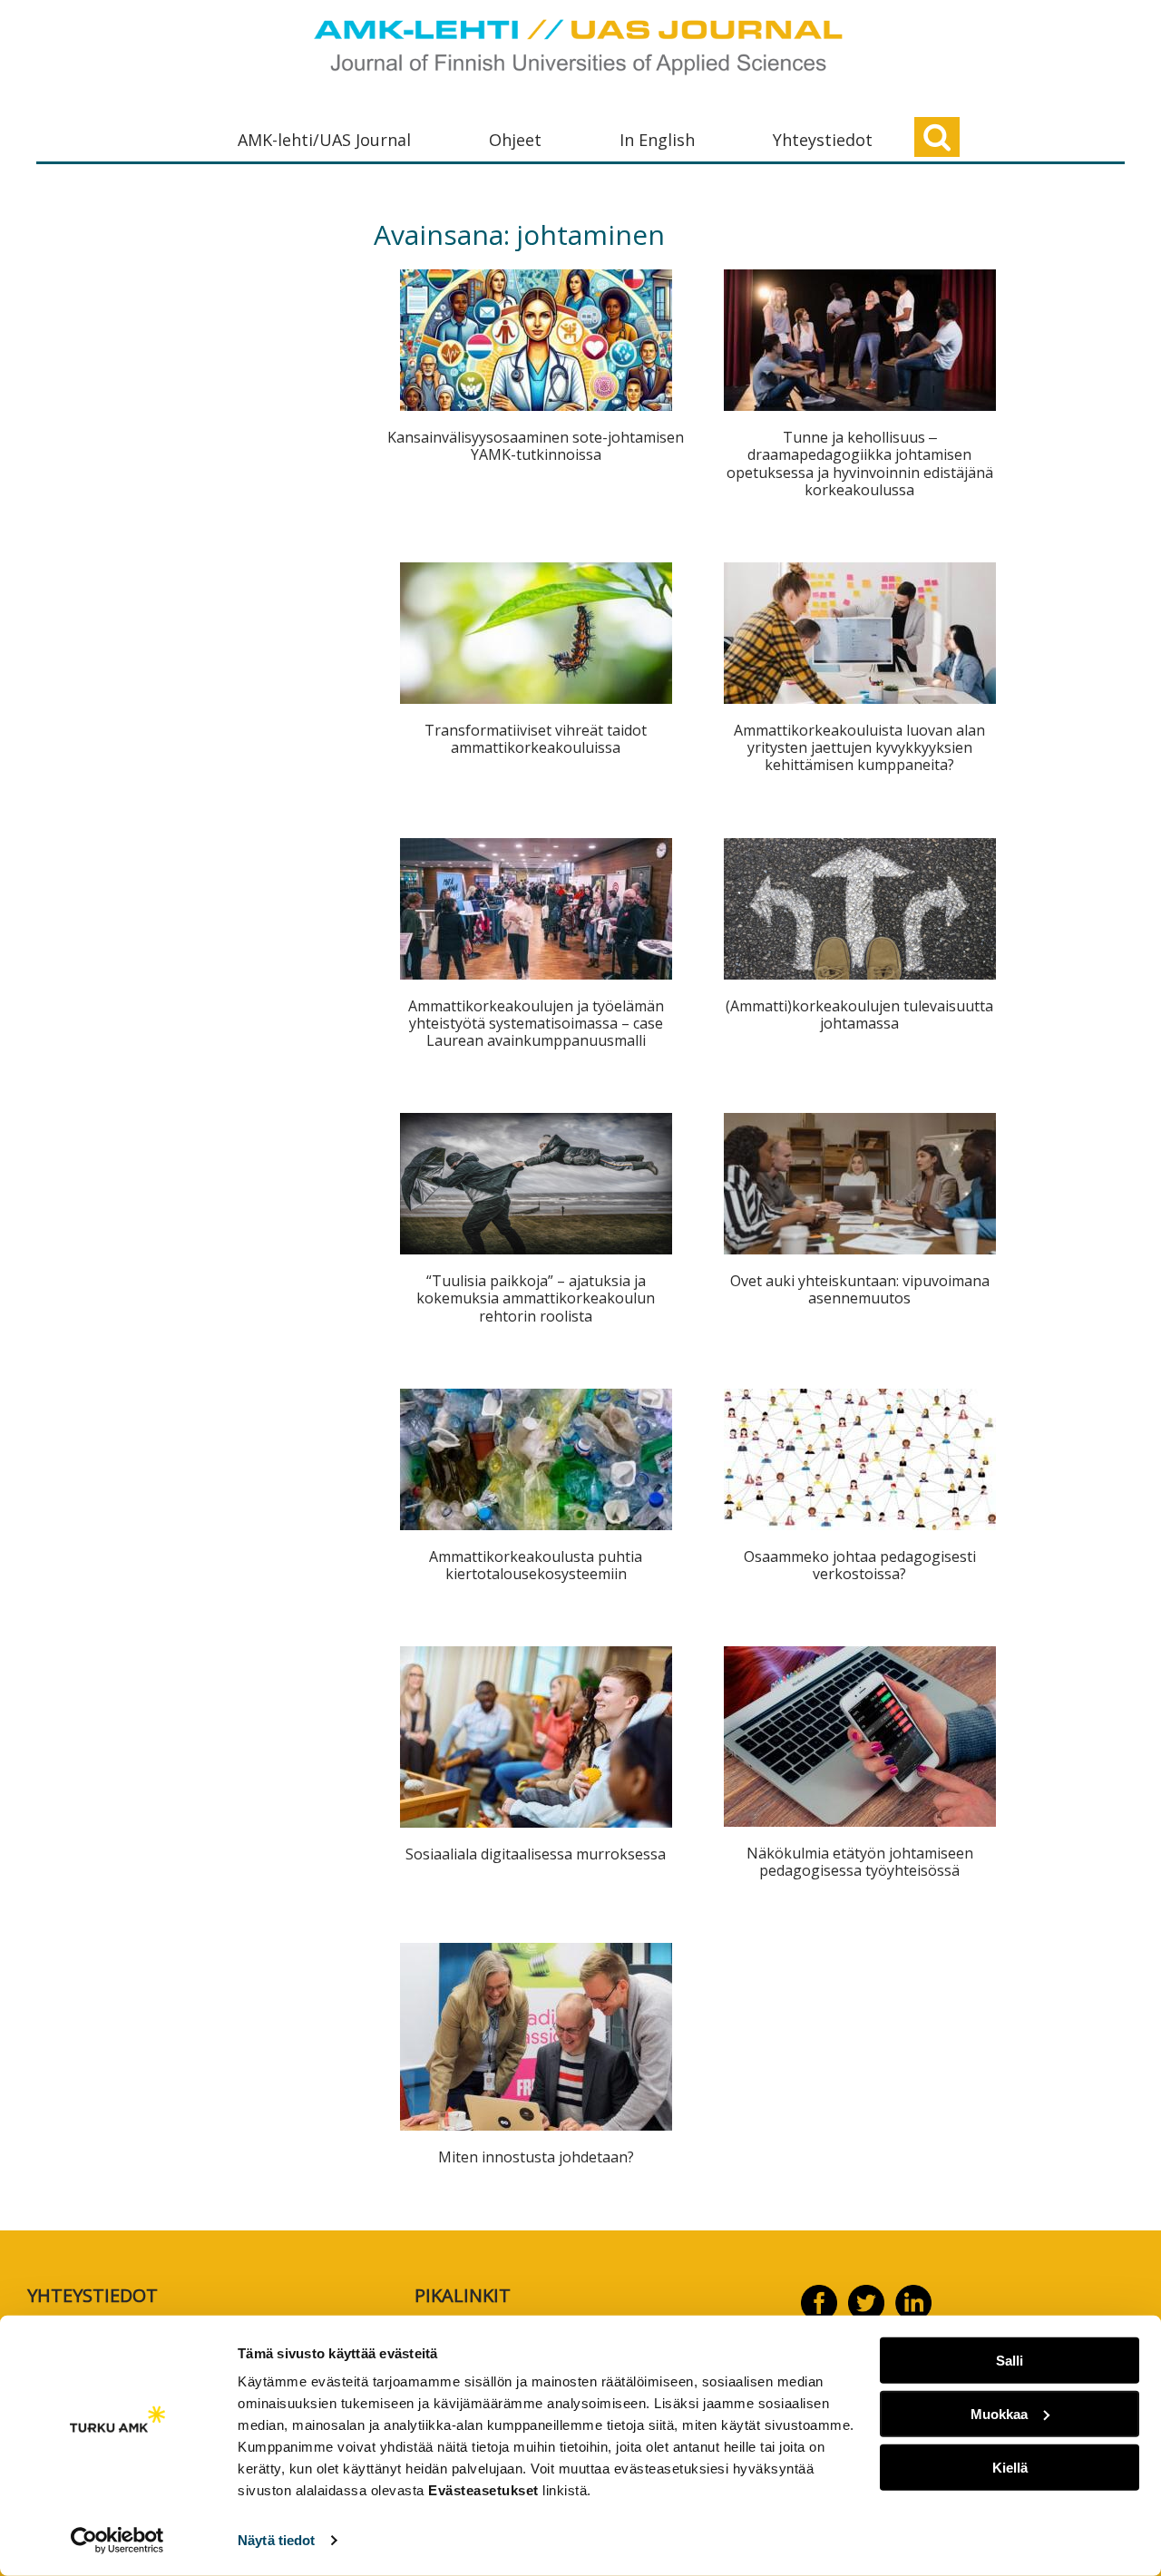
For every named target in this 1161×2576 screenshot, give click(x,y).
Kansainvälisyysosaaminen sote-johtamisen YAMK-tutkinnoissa (536, 446)
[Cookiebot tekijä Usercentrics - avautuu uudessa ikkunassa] (117, 2541)
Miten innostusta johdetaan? (536, 2157)
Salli (1010, 2361)
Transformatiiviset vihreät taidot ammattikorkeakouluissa (536, 739)
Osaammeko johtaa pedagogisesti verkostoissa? (860, 1565)
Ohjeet (515, 140)
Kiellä (1010, 2467)
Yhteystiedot (823, 140)
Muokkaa (999, 2414)
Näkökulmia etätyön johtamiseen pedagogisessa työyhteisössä (860, 1862)
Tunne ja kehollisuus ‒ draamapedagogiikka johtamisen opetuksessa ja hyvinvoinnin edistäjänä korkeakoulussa (860, 463)
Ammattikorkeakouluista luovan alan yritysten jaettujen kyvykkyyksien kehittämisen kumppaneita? (859, 747)
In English (657, 140)
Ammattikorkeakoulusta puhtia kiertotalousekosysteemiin (536, 1565)
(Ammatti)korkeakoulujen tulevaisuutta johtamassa (859, 1015)
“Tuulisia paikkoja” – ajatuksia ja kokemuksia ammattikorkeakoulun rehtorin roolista (536, 1298)
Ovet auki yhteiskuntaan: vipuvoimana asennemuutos (860, 1289)
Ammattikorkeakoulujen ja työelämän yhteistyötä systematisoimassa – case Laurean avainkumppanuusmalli (536, 1023)
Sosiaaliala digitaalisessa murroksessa (536, 1854)
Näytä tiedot (276, 2540)
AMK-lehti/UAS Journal (324, 140)
